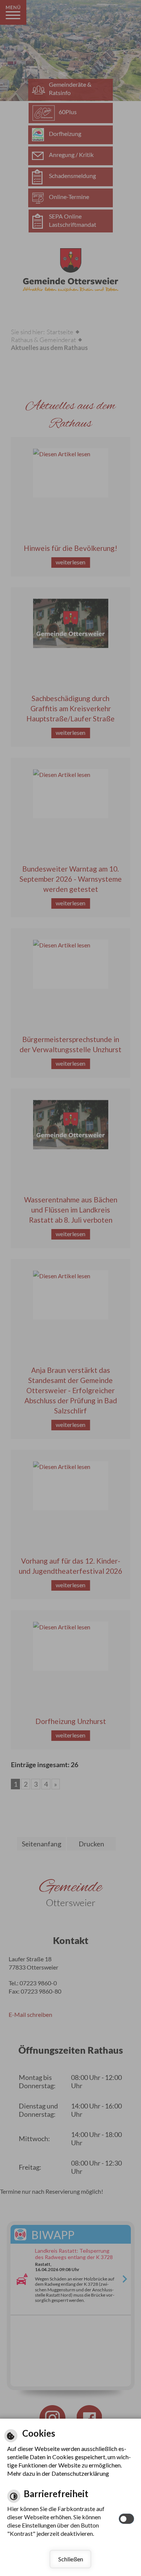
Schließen (71, 2559)
